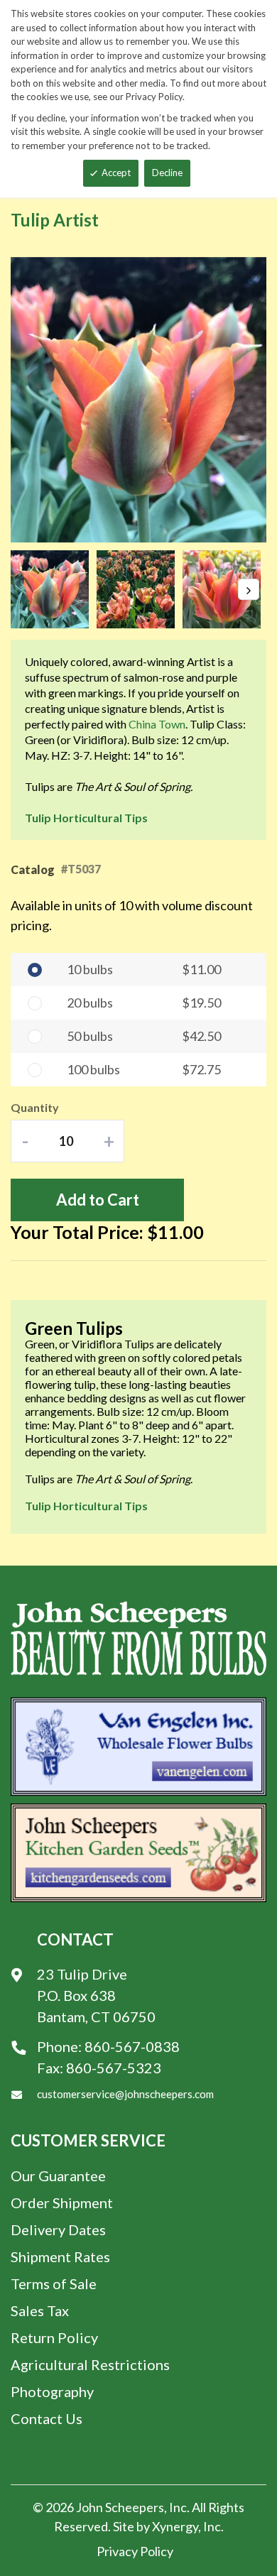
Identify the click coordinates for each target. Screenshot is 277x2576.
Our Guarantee (58, 2176)
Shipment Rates (60, 2256)
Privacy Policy (135, 2551)
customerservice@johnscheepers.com (125, 2094)
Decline (167, 173)
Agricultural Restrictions (90, 2364)
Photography (52, 2391)
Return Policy (54, 2337)
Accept (116, 173)
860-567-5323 (114, 2068)
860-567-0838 (132, 2046)
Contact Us (47, 2418)
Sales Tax (40, 2310)
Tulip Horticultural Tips (86, 818)
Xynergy (175, 2526)
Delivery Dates (58, 2230)
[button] (54, 589)
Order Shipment (62, 2203)
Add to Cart (98, 1200)
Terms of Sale (54, 2283)
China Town (157, 724)
